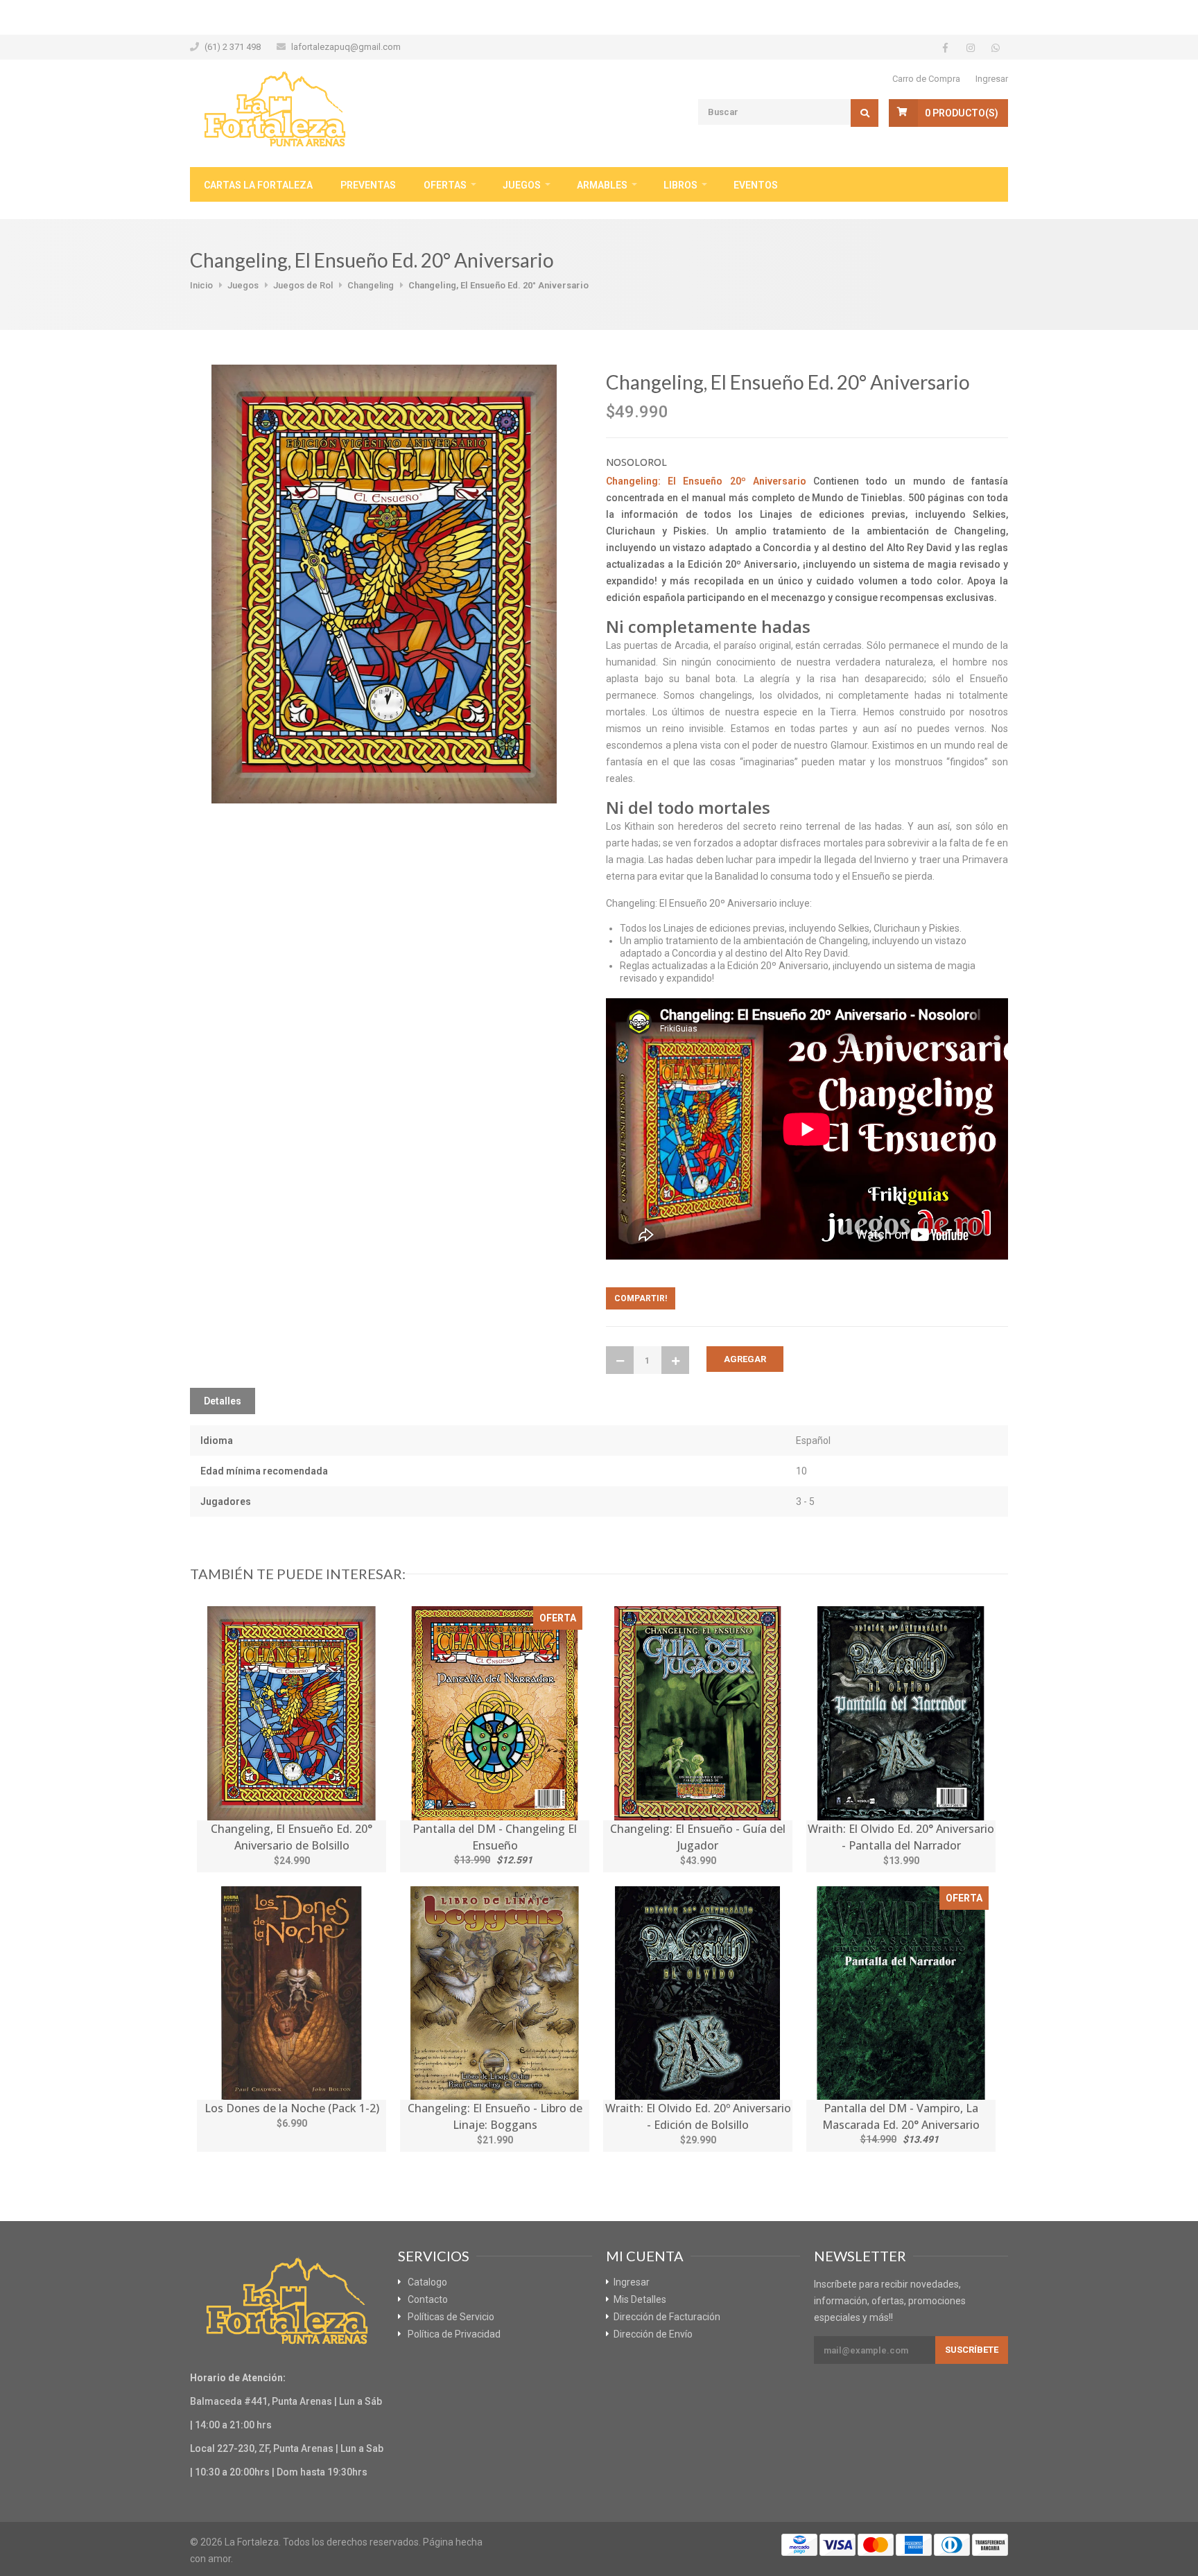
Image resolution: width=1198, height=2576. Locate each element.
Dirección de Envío (653, 2334)
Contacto (428, 2299)
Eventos (756, 185)
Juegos (522, 185)
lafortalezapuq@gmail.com (346, 47)
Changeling (371, 285)
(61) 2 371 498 (233, 47)
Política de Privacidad (454, 2334)
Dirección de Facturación (667, 2317)
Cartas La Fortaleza (258, 185)
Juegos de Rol (303, 285)
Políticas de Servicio (451, 2317)
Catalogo (427, 2282)
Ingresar (992, 79)
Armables (602, 185)
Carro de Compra (926, 79)
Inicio (201, 285)
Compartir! (641, 1298)
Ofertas (445, 185)
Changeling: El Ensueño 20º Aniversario (706, 481)
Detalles (223, 1401)
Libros (680, 185)
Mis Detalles (640, 2299)
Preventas (368, 185)
